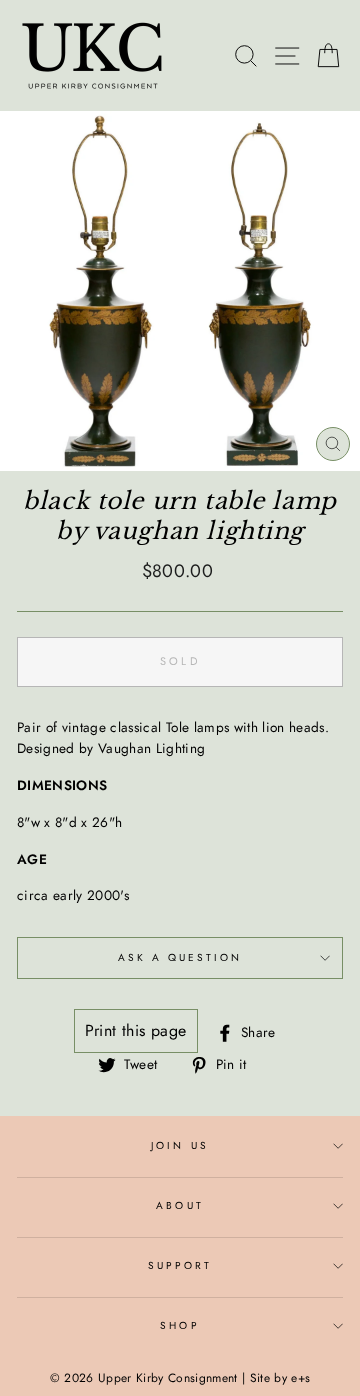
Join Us (179, 1145)
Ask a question (180, 957)
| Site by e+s (276, 1378)
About (179, 1205)
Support (180, 1265)
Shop (179, 1325)
